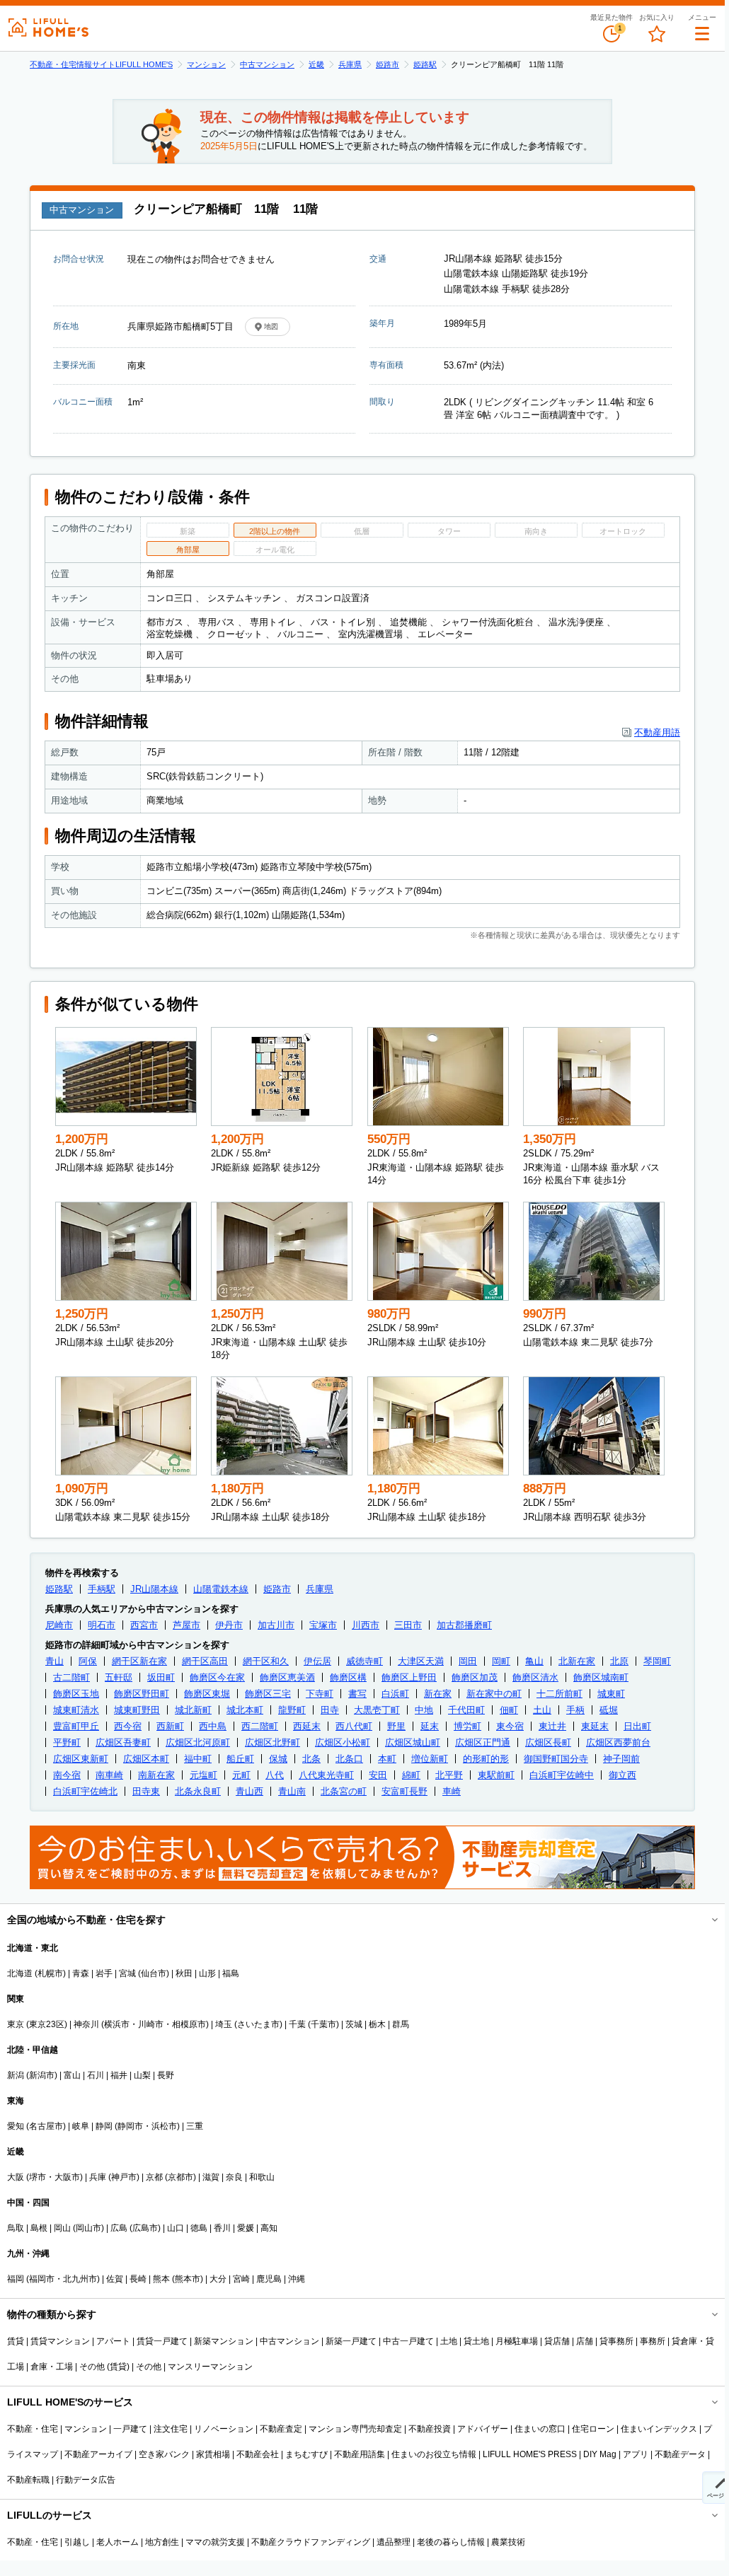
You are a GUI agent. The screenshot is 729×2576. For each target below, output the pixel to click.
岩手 (104, 1973)
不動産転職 (28, 2480)
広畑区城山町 (413, 1742)
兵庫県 (350, 64)
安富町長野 (404, 1791)
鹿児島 (269, 2279)
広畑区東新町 (81, 1759)
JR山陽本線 (154, 1589)
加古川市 (276, 1625)
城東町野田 (137, 1710)
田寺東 (146, 1791)
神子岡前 (621, 1759)
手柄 (575, 1710)
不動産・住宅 (33, 2429)
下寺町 (320, 1694)
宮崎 (241, 2279)
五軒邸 (119, 1677)
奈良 (234, 2177)
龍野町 (292, 1710)
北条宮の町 (344, 1791)
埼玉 (224, 2024)
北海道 (20, 1973)
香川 (222, 2228)
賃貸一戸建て (162, 2341)
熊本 (161, 2279)
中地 (424, 1710)
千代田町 (466, 1710)
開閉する (705, 1920)
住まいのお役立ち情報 (434, 2454)
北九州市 (80, 2279)
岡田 (468, 1661)
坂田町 (161, 1677)
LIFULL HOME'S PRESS (530, 2454)
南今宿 (67, 1775)
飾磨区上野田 (409, 1677)
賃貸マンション (60, 2341)
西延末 (307, 1726)
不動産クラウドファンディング (311, 2542)
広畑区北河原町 (198, 1742)
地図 (271, 326)
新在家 (438, 1694)
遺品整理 (394, 2542)
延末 (430, 1726)
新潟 (16, 2075)
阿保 (88, 1661)
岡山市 (88, 2228)
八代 (275, 1775)
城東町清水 (76, 1710)
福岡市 (42, 2279)
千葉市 (323, 2024)
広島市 (145, 2228)
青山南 (292, 1791)
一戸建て (130, 2429)
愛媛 (246, 2228)
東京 (16, 2024)
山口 (176, 2228)
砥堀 (609, 1710)
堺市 (38, 2177)
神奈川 (86, 2024)
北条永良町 (198, 1791)
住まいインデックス (659, 2429)
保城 (278, 1759)
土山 (542, 1710)
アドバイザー (483, 2429)
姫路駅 (425, 64)
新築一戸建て (351, 2341)
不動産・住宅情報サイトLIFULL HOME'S (101, 64)
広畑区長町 (548, 1742)
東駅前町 (496, 1775)
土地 (449, 2341)
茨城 (354, 2024)
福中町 (198, 1759)
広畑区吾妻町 (123, 1742)
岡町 (501, 1661)
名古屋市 (46, 2126)
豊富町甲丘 (76, 1726)
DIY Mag (600, 2454)
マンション (206, 64)
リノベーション (224, 2429)
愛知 (16, 2126)
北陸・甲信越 (33, 2050)
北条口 (349, 1759)
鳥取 (16, 2228)
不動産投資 (430, 2429)
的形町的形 (486, 1759)
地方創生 (162, 2542)
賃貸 (16, 2341)
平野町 (67, 1742)
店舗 (585, 2341)
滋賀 (211, 2177)
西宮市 (144, 1625)
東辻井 (552, 1726)
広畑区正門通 (483, 1742)
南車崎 (109, 1775)
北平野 (449, 1775)
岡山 (62, 2228)
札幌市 (50, 1973)
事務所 (653, 2341)
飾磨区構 (348, 1677)
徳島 (199, 2228)
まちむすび (306, 2454)
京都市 (180, 2177)
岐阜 (81, 2126)
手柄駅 (102, 1589)
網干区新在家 (139, 1661)
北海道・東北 (33, 1948)
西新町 (170, 1726)
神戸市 (124, 2177)
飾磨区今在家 (217, 1677)
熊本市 (188, 2279)
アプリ (636, 2454)
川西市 (366, 1625)
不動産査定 (281, 2429)
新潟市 (42, 2075)
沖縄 (297, 2279)
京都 (154, 2177)
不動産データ (680, 2454)
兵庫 (98, 2177)
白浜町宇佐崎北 (85, 1791)
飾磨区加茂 (475, 1677)
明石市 (102, 1625)
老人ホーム (117, 2542)
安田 (378, 1775)
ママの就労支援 (215, 2542)
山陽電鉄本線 (221, 1589)
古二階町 (71, 1677)
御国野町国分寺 (556, 1759)
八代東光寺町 (326, 1775)
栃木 (377, 2024)
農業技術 (508, 2542)
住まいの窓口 (540, 2429)
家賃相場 (213, 2454)
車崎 (452, 1791)
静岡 (104, 2126)
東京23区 (47, 2024)
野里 (396, 1726)
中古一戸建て (408, 2341)
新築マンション (224, 2341)
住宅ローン (593, 2429)
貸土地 (476, 2341)
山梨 (142, 2075)
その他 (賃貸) (104, 2367)
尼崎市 (59, 1625)
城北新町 (193, 1710)
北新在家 (577, 1661)
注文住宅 (171, 2429)
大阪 (16, 2177)
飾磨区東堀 (207, 1694)
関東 (16, 1999)
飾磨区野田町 (142, 1694)
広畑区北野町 (272, 1742)
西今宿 (128, 1726)
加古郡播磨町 (464, 1625)
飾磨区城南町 (601, 1677)
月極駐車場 (517, 2341)
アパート (113, 2341)
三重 (195, 2126)
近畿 (316, 64)
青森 (81, 1973)
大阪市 (67, 2177)
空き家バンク (164, 2454)
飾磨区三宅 (268, 1694)
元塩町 (203, 1775)
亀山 (534, 1661)
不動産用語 (657, 732)
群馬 (401, 2024)
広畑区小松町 (343, 1742)
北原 (619, 1661)
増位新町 (430, 1759)
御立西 (622, 1775)
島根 (39, 2228)
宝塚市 (323, 1625)
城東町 (611, 1694)
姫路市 (388, 64)
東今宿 (510, 1726)
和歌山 (262, 2177)
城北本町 (245, 1710)
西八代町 (354, 1726)
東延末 (595, 1726)
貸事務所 (616, 2341)
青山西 (249, 1791)
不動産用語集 (360, 2454)
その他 (149, 2367)
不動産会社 (258, 2454)
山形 (207, 1973)
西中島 (213, 1726)
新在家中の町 (494, 1694)
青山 (54, 1661)
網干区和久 (266, 1661)
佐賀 (115, 2279)
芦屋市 (186, 1625)
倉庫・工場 (52, 2367)
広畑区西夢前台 (618, 1742)
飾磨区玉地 (76, 1694)
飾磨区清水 (535, 1677)
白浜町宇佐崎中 (562, 1775)
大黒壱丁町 (377, 1710)
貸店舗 (557, 2341)
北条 (311, 1759)
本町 (387, 1759)
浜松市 (164, 2126)
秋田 (184, 1973)
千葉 (297, 2024)
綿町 (411, 1775)
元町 (241, 1775)
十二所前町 (559, 1694)
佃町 (509, 1710)
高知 (269, 2228)
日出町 (637, 1726)
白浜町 (395, 1694)
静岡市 (130, 2126)
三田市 (408, 1625)
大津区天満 (421, 1661)
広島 (119, 2228)
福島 (231, 1973)
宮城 (127, 1973)
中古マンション (267, 64)
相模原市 (189, 2024)
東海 (16, 2101)
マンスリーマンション (210, 2367)
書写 (357, 1694)
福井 (119, 2075)
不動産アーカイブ (98, 2454)
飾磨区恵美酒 (287, 1677)
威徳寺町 (364, 1661)
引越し (77, 2542)
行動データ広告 (86, 2480)
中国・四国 (28, 2203)
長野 (166, 2075)
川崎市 (151, 2024)
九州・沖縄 (28, 2253)
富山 (72, 2075)
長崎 (138, 2279)
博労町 (467, 1726)
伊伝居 (317, 1661)
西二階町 (260, 1726)
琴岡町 (657, 1661)
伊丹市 (229, 1625)
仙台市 (154, 1973)
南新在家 (156, 1775)
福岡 (16, 2279)
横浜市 (117, 2024)
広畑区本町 (146, 1759)
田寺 (330, 1710)
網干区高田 (205, 1661)
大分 (218, 2279)
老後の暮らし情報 (451, 2542)
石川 (96, 2075)
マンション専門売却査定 (355, 2429)
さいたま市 (258, 2024)
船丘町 (240, 1759)
